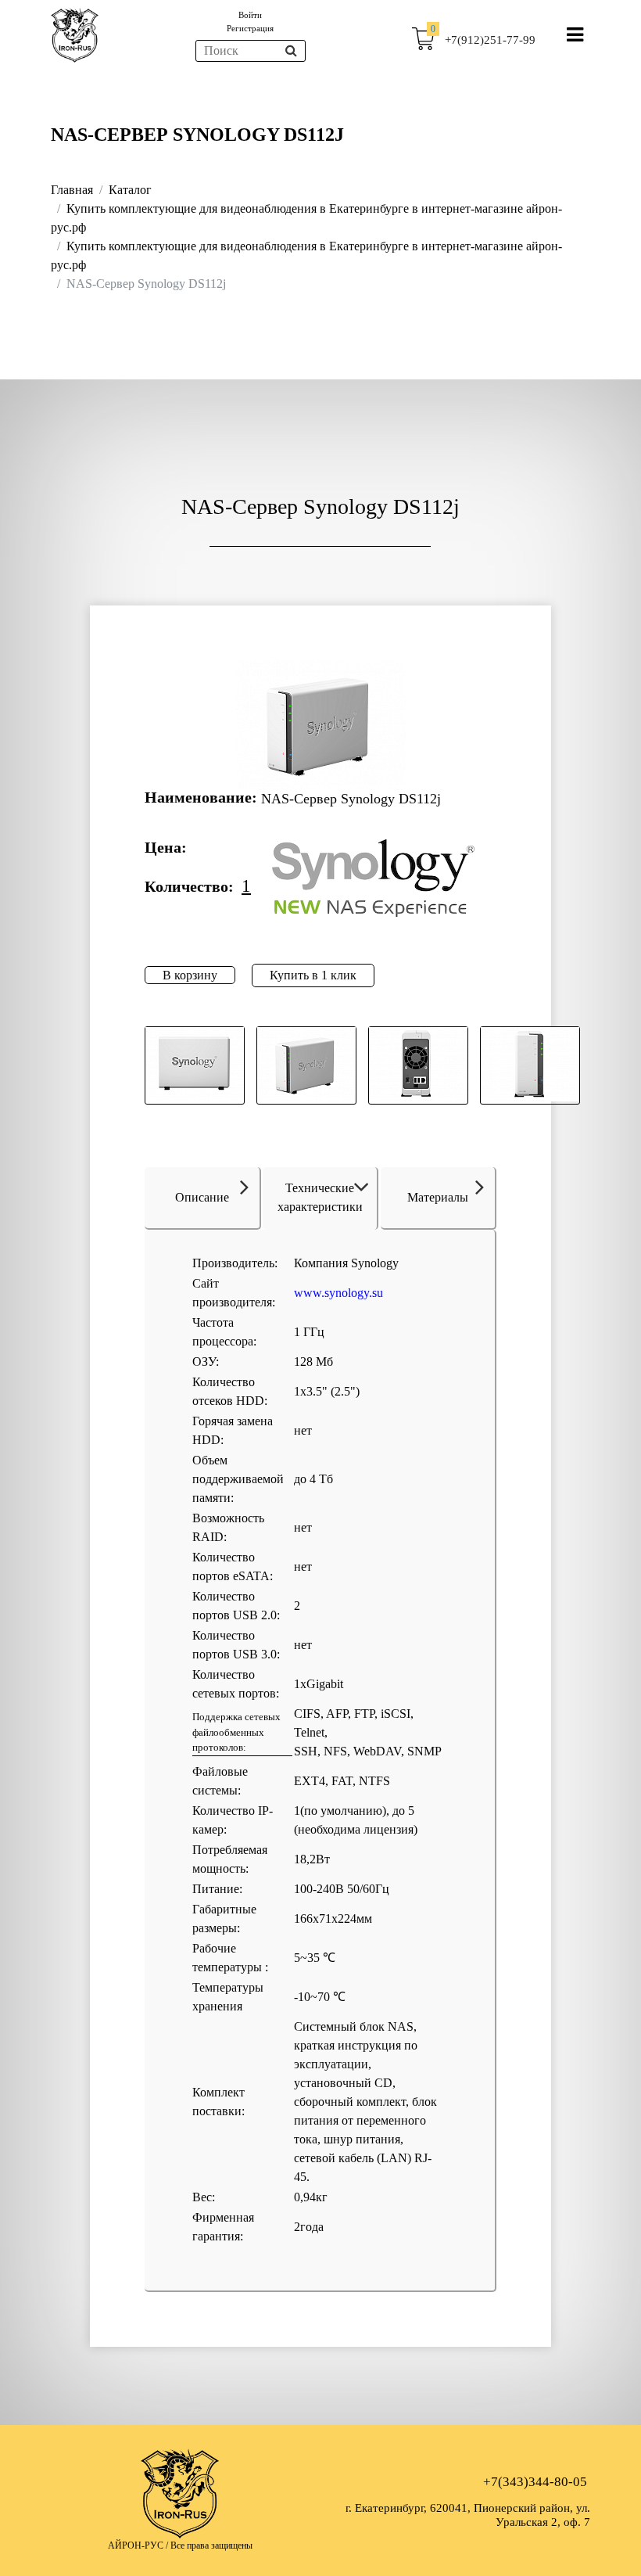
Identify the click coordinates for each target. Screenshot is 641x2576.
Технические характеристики (320, 1197)
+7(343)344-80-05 (535, 2482)
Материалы (438, 1197)
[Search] (291, 51)
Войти (250, 15)
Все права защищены (211, 2545)
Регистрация (250, 28)
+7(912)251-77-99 (490, 40)
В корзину (190, 975)
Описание (202, 1197)
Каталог (130, 190)
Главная (72, 190)
